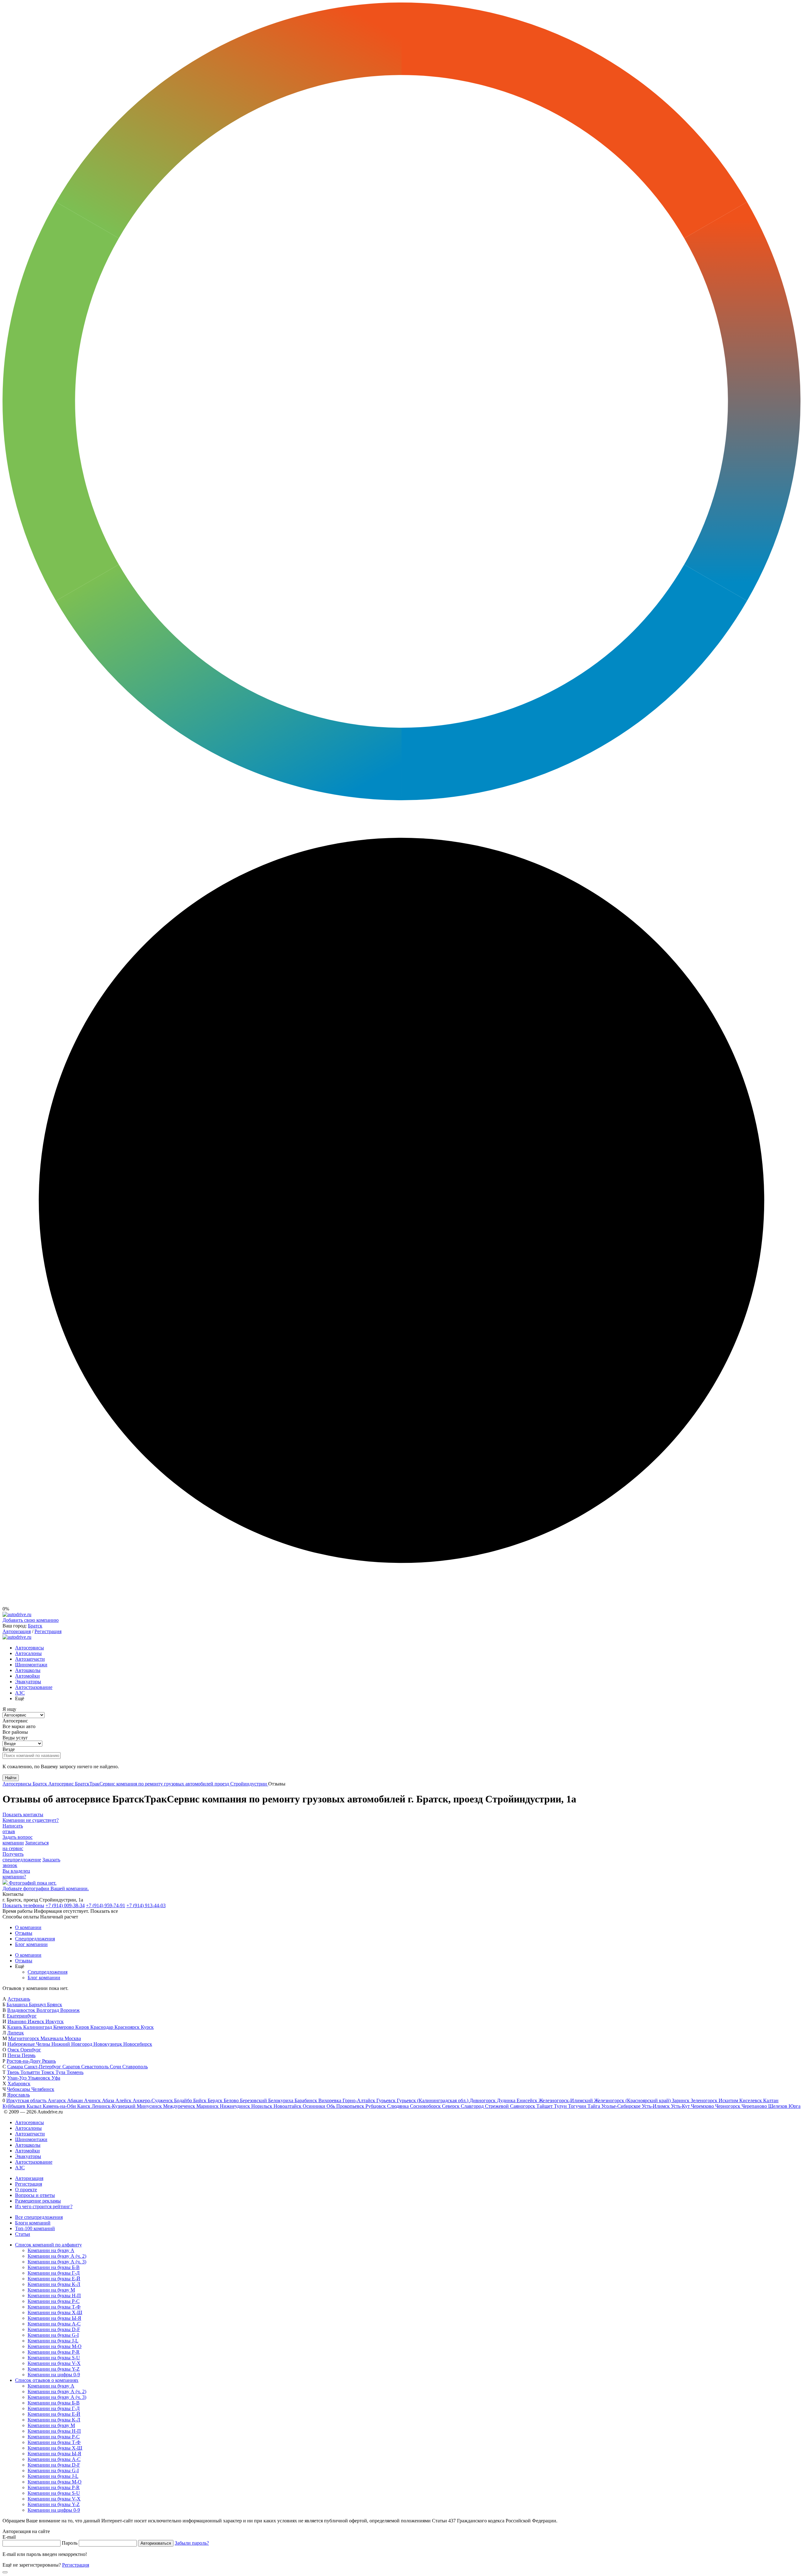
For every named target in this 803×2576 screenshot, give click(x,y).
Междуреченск (180, 2106)
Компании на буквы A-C (54, 2324)
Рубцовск (376, 2106)
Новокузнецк (108, 2044)
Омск (14, 2050)
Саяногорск (523, 2106)
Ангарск (57, 2100)
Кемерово (64, 2027)
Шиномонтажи (31, 1665)
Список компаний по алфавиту (48, 2245)
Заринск (681, 2100)
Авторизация (17, 1631)
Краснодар (102, 2027)
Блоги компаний (33, 2223)
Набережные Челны (29, 2044)
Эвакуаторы (28, 1682)
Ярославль (19, 2095)
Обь (331, 2106)
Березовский (254, 2100)
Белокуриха (281, 2100)
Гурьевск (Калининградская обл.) (433, 2100)
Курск (147, 2027)
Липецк (16, 2033)
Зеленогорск (705, 2100)
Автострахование (34, 1687)
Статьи (23, 2234)
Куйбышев (15, 2106)
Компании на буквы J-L (53, 2341)
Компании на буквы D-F (54, 2329)
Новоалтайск (288, 2106)
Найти (11, 1778)
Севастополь (96, 2067)
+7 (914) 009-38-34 (65, 1905)
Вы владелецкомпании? (16, 1874)
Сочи (116, 2067)
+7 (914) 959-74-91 (106, 1905)
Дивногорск (483, 2100)
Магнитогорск (24, 2038)
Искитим (729, 2100)
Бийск (200, 2100)
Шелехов (778, 2106)
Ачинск (93, 2100)
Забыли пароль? (192, 2543)
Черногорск (728, 2106)
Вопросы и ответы (35, 2195)
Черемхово (703, 2106)
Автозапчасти (30, 1659)
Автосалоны (28, 1653)
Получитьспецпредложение (22, 1857)
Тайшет (545, 2106)
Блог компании (31, 1944)
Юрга (795, 2106)
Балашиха (18, 2005)
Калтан (771, 2100)
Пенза (15, 2055)
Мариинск (208, 2106)
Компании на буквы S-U (54, 2358)
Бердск (216, 2100)
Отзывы (24, 1933)
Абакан (76, 2100)
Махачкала (53, 2038)
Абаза (109, 2100)
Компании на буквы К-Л (54, 2284)
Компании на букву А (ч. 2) (57, 2256)
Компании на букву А (51, 2250)
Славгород (473, 2106)
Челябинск (43, 2089)
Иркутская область (27, 2100)
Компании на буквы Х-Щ (55, 2312)
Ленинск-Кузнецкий (114, 2106)
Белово (232, 2100)
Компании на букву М (51, 2290)
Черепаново (755, 2106)
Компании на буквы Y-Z (54, 2369)
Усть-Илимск (656, 2106)
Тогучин (578, 2106)
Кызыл (35, 2106)
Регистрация (48, 1631)
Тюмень (75, 2072)
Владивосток (22, 2010)
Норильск (262, 2106)
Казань (15, 2027)
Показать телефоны (23, 1905)
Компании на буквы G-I (53, 2335)
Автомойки (27, 1676)
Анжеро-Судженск (153, 2100)
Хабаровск (19, 2084)
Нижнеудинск (236, 2106)
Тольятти (31, 2072)
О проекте (26, 2190)
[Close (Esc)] (5, 2572)
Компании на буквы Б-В (54, 2267)
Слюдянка (399, 2106)
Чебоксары (19, 2089)
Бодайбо (184, 2100)
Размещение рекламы (38, 2201)
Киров (83, 2027)
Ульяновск (40, 2078)
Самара (16, 2067)
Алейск (124, 2100)
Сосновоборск (426, 2106)
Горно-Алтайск (359, 2100)
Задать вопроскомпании (18, 1840)
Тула (61, 2072)
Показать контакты (23, 1814)
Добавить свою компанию (31, 1620)
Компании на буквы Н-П (54, 2296)
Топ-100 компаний (35, 2228)
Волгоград (48, 2010)
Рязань (49, 2061)
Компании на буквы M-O (55, 2346)
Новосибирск (138, 2044)
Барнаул (38, 2005)
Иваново (18, 2021)
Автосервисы (29, 1648)
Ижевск (37, 2021)
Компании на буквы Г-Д (54, 2273)
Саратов (72, 2067)
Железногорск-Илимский (566, 2100)
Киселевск (751, 2100)
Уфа (56, 2078)
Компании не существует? (31, 1820)
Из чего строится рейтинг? (44, 2206)
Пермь (29, 2055)
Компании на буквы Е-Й (54, 2279)
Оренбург (31, 2050)
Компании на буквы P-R (54, 2352)
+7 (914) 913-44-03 (146, 1905)
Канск (84, 2106)
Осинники (315, 2106)
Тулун (561, 2106)
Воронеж (70, 2010)
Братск (35, 1626)
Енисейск (528, 2100)
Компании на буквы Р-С (54, 2301)
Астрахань (19, 1999)
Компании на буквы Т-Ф (54, 2307)
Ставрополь (135, 2067)
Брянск (55, 2005)
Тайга (594, 2106)
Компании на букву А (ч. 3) (57, 2262)
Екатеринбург (22, 2016)
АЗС (20, 1693)
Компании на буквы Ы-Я (54, 2318)
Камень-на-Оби (60, 2106)
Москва (73, 2038)
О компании (28, 1927)
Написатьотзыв (13, 1829)
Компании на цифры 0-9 (54, 2375)
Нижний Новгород (72, 2044)
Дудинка (507, 2100)
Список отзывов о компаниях (47, 2380)
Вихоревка (330, 2100)
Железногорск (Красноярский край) (633, 2100)
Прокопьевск (351, 2106)
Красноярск (128, 2027)
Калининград (38, 2027)
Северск (451, 2106)
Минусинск (150, 2106)
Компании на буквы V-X (54, 2363)
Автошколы (28, 1670)
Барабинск (306, 2100)
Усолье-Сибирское (622, 2106)
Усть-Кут (681, 2106)
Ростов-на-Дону (24, 2061)
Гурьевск (387, 2100)
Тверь (14, 2072)
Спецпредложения (35, 1939)
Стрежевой (497, 2106)
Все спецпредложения (39, 2217)
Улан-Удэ (18, 2078)
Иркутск (55, 2021)
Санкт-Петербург (43, 2067)
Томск (48, 2072)
